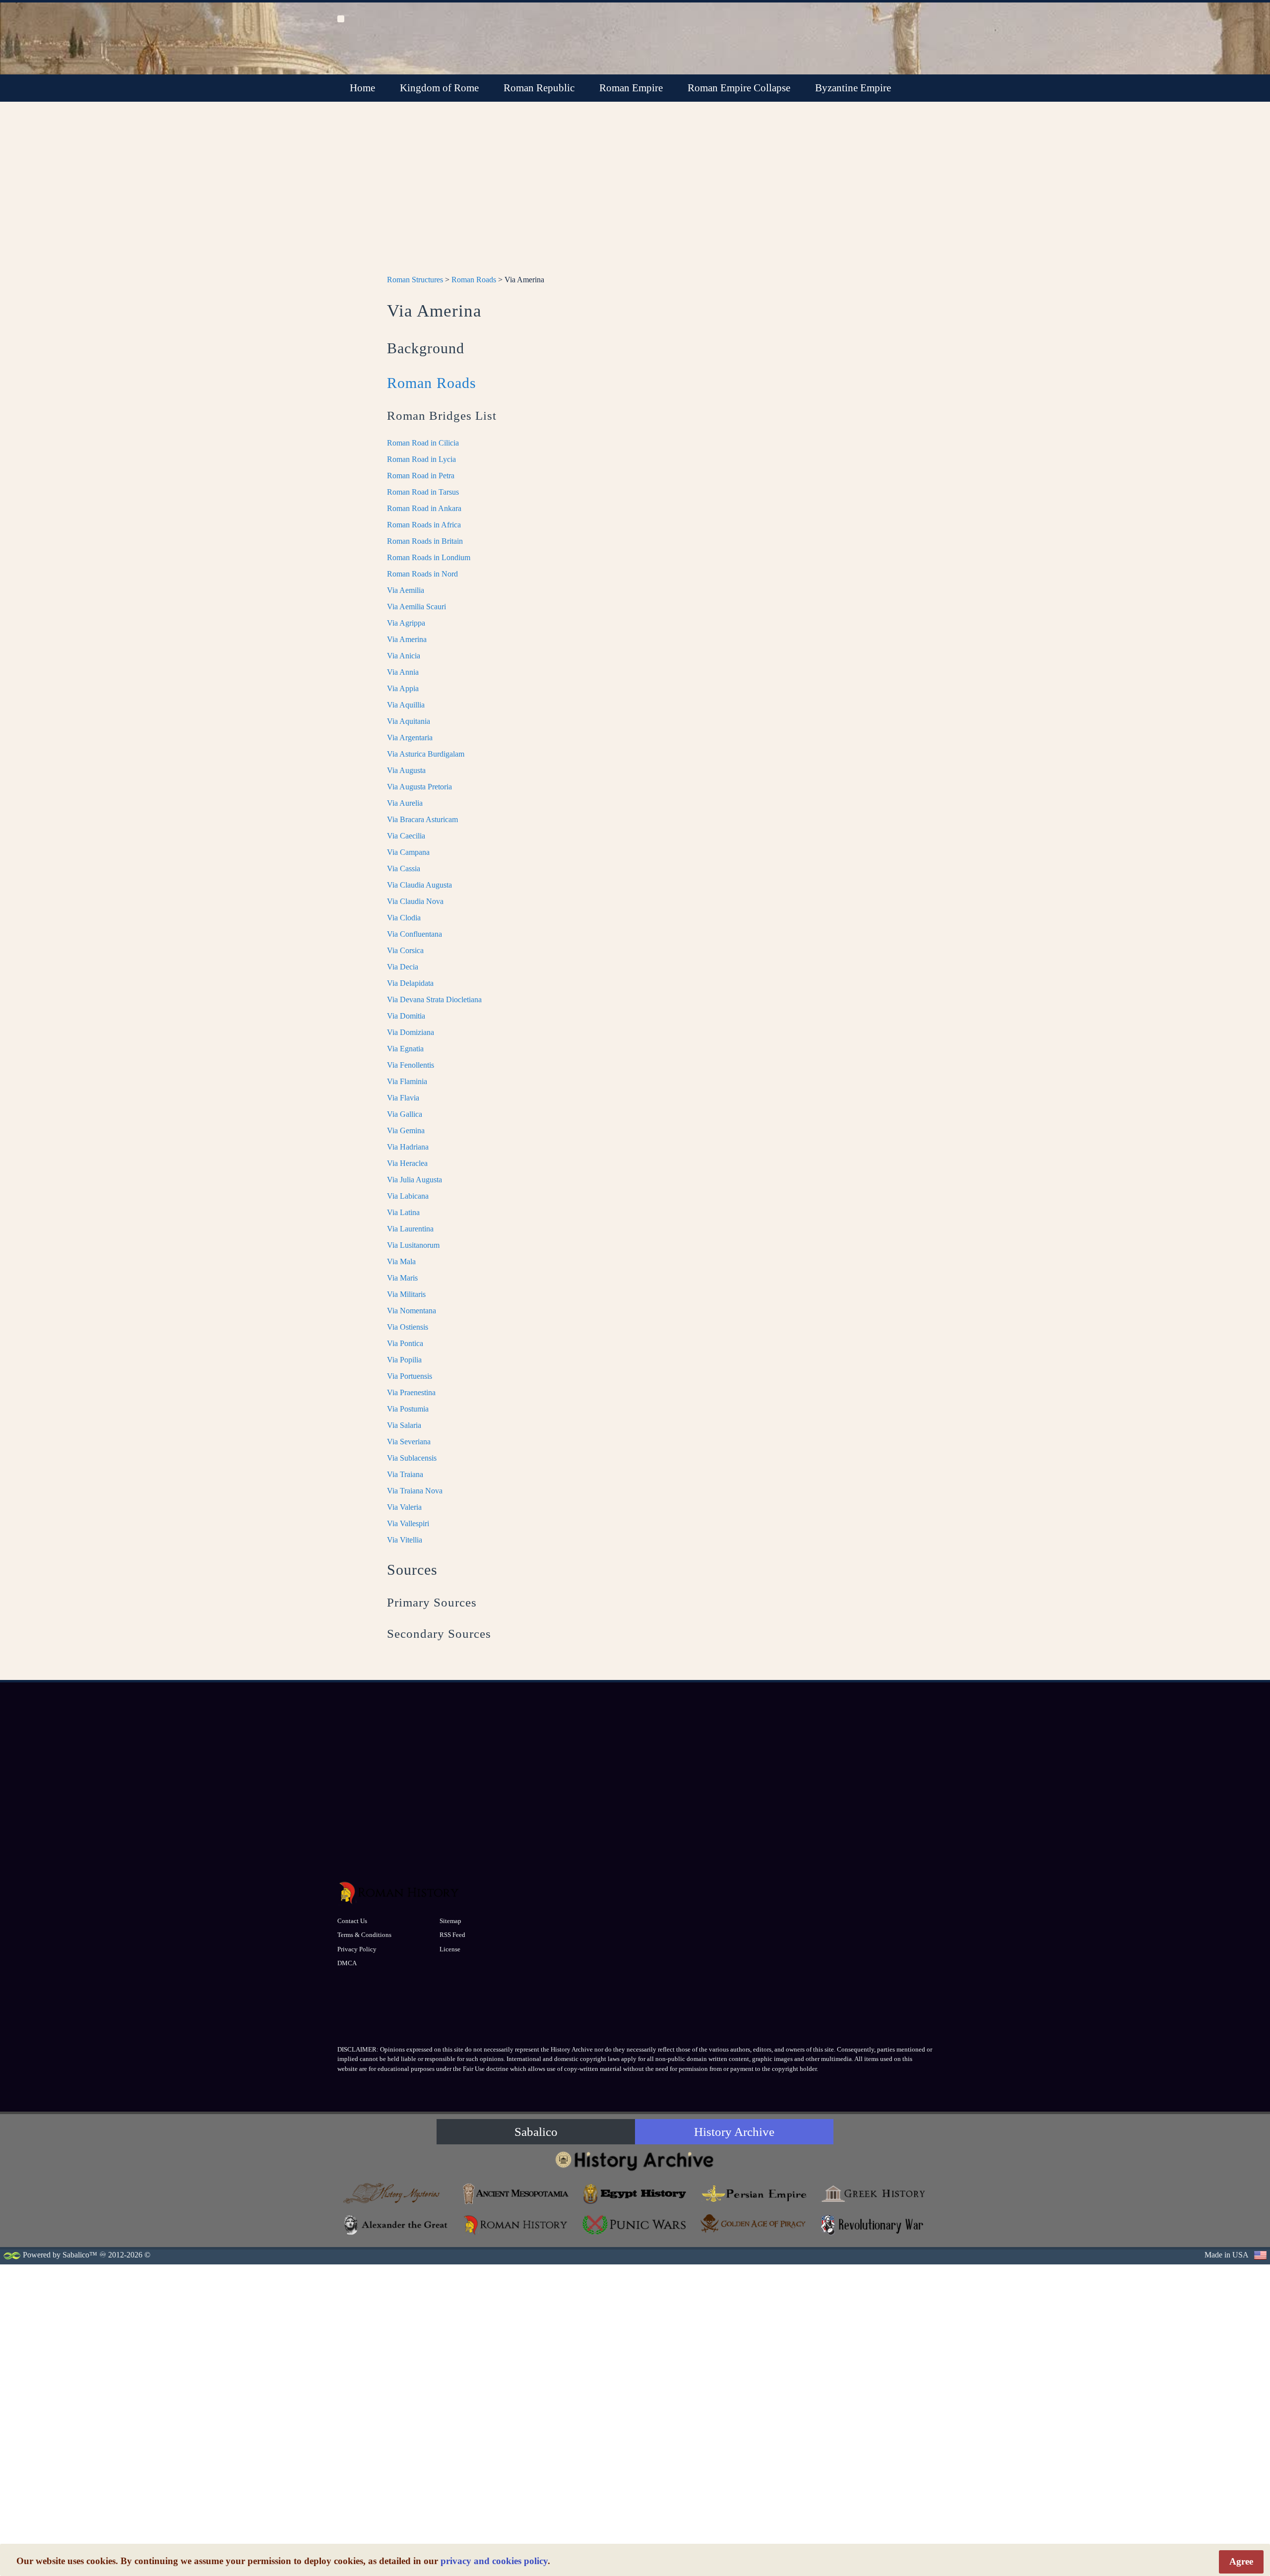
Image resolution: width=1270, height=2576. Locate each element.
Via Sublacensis (412, 1458)
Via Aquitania (409, 721)
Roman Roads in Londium (429, 557)
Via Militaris (406, 1294)
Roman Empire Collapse (739, 88)
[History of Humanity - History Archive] (635, 2160)
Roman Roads (474, 280)
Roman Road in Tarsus (423, 492)
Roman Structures (415, 280)
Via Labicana (408, 1196)
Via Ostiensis (408, 1327)
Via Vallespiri (408, 1523)
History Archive (734, 2132)
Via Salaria (404, 1425)
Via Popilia (404, 1360)
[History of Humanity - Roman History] (516, 2225)
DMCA (347, 1963)
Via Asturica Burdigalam (426, 754)
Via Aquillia (406, 705)
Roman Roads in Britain (425, 541)
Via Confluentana (414, 934)
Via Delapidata (410, 983)
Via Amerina (407, 639)
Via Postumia (408, 1409)
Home (362, 88)
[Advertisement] (635, 194)
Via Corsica (405, 950)
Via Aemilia (406, 590)
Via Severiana (409, 1442)
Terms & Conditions (364, 1935)
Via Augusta (406, 770)
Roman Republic (539, 88)
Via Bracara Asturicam (422, 819)
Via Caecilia (406, 836)
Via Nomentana (412, 1311)
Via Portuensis (410, 1376)
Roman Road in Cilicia (423, 443)
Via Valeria (404, 1507)
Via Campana (408, 852)
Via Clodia (404, 918)
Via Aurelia (405, 803)
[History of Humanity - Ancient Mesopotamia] (516, 2194)
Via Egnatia (405, 1049)
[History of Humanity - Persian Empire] (754, 2194)
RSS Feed (452, 1935)
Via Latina (403, 1212)
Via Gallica (405, 1114)
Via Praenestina (411, 1392)
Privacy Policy (357, 1949)
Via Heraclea (407, 1163)
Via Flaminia (407, 1081)
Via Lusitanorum (413, 1245)
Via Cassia (404, 869)
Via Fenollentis (411, 1065)
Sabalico (536, 2132)
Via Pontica (405, 1343)
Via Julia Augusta (414, 1180)
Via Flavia (403, 1098)
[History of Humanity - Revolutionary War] (873, 2225)
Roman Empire (631, 88)
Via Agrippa (406, 623)
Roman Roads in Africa (424, 525)
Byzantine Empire (853, 88)
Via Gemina (406, 1130)
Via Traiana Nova (415, 1491)
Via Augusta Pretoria (419, 787)
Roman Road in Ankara (424, 508)
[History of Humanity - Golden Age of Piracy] (754, 2223)
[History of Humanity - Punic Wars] (635, 2225)
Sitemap (450, 1921)
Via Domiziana (411, 1032)
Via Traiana (405, 1474)
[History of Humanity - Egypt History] (635, 2194)
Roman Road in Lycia (421, 459)
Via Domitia (406, 1016)
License (450, 1949)
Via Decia (403, 967)
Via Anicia (404, 656)
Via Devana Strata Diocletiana (434, 999)
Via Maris (402, 1278)
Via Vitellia (405, 1540)
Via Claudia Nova (415, 901)
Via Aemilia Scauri (416, 607)
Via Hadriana (408, 1147)
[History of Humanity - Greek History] (873, 2194)
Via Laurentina (410, 1229)
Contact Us (352, 1921)
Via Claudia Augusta (419, 885)
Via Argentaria (410, 738)
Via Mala (401, 1261)
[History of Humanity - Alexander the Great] (397, 2225)
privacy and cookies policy (494, 2561)
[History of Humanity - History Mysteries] (397, 2194)
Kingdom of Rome (439, 88)
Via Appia (403, 688)
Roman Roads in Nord (422, 574)
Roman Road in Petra (421, 476)
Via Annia (403, 672)
